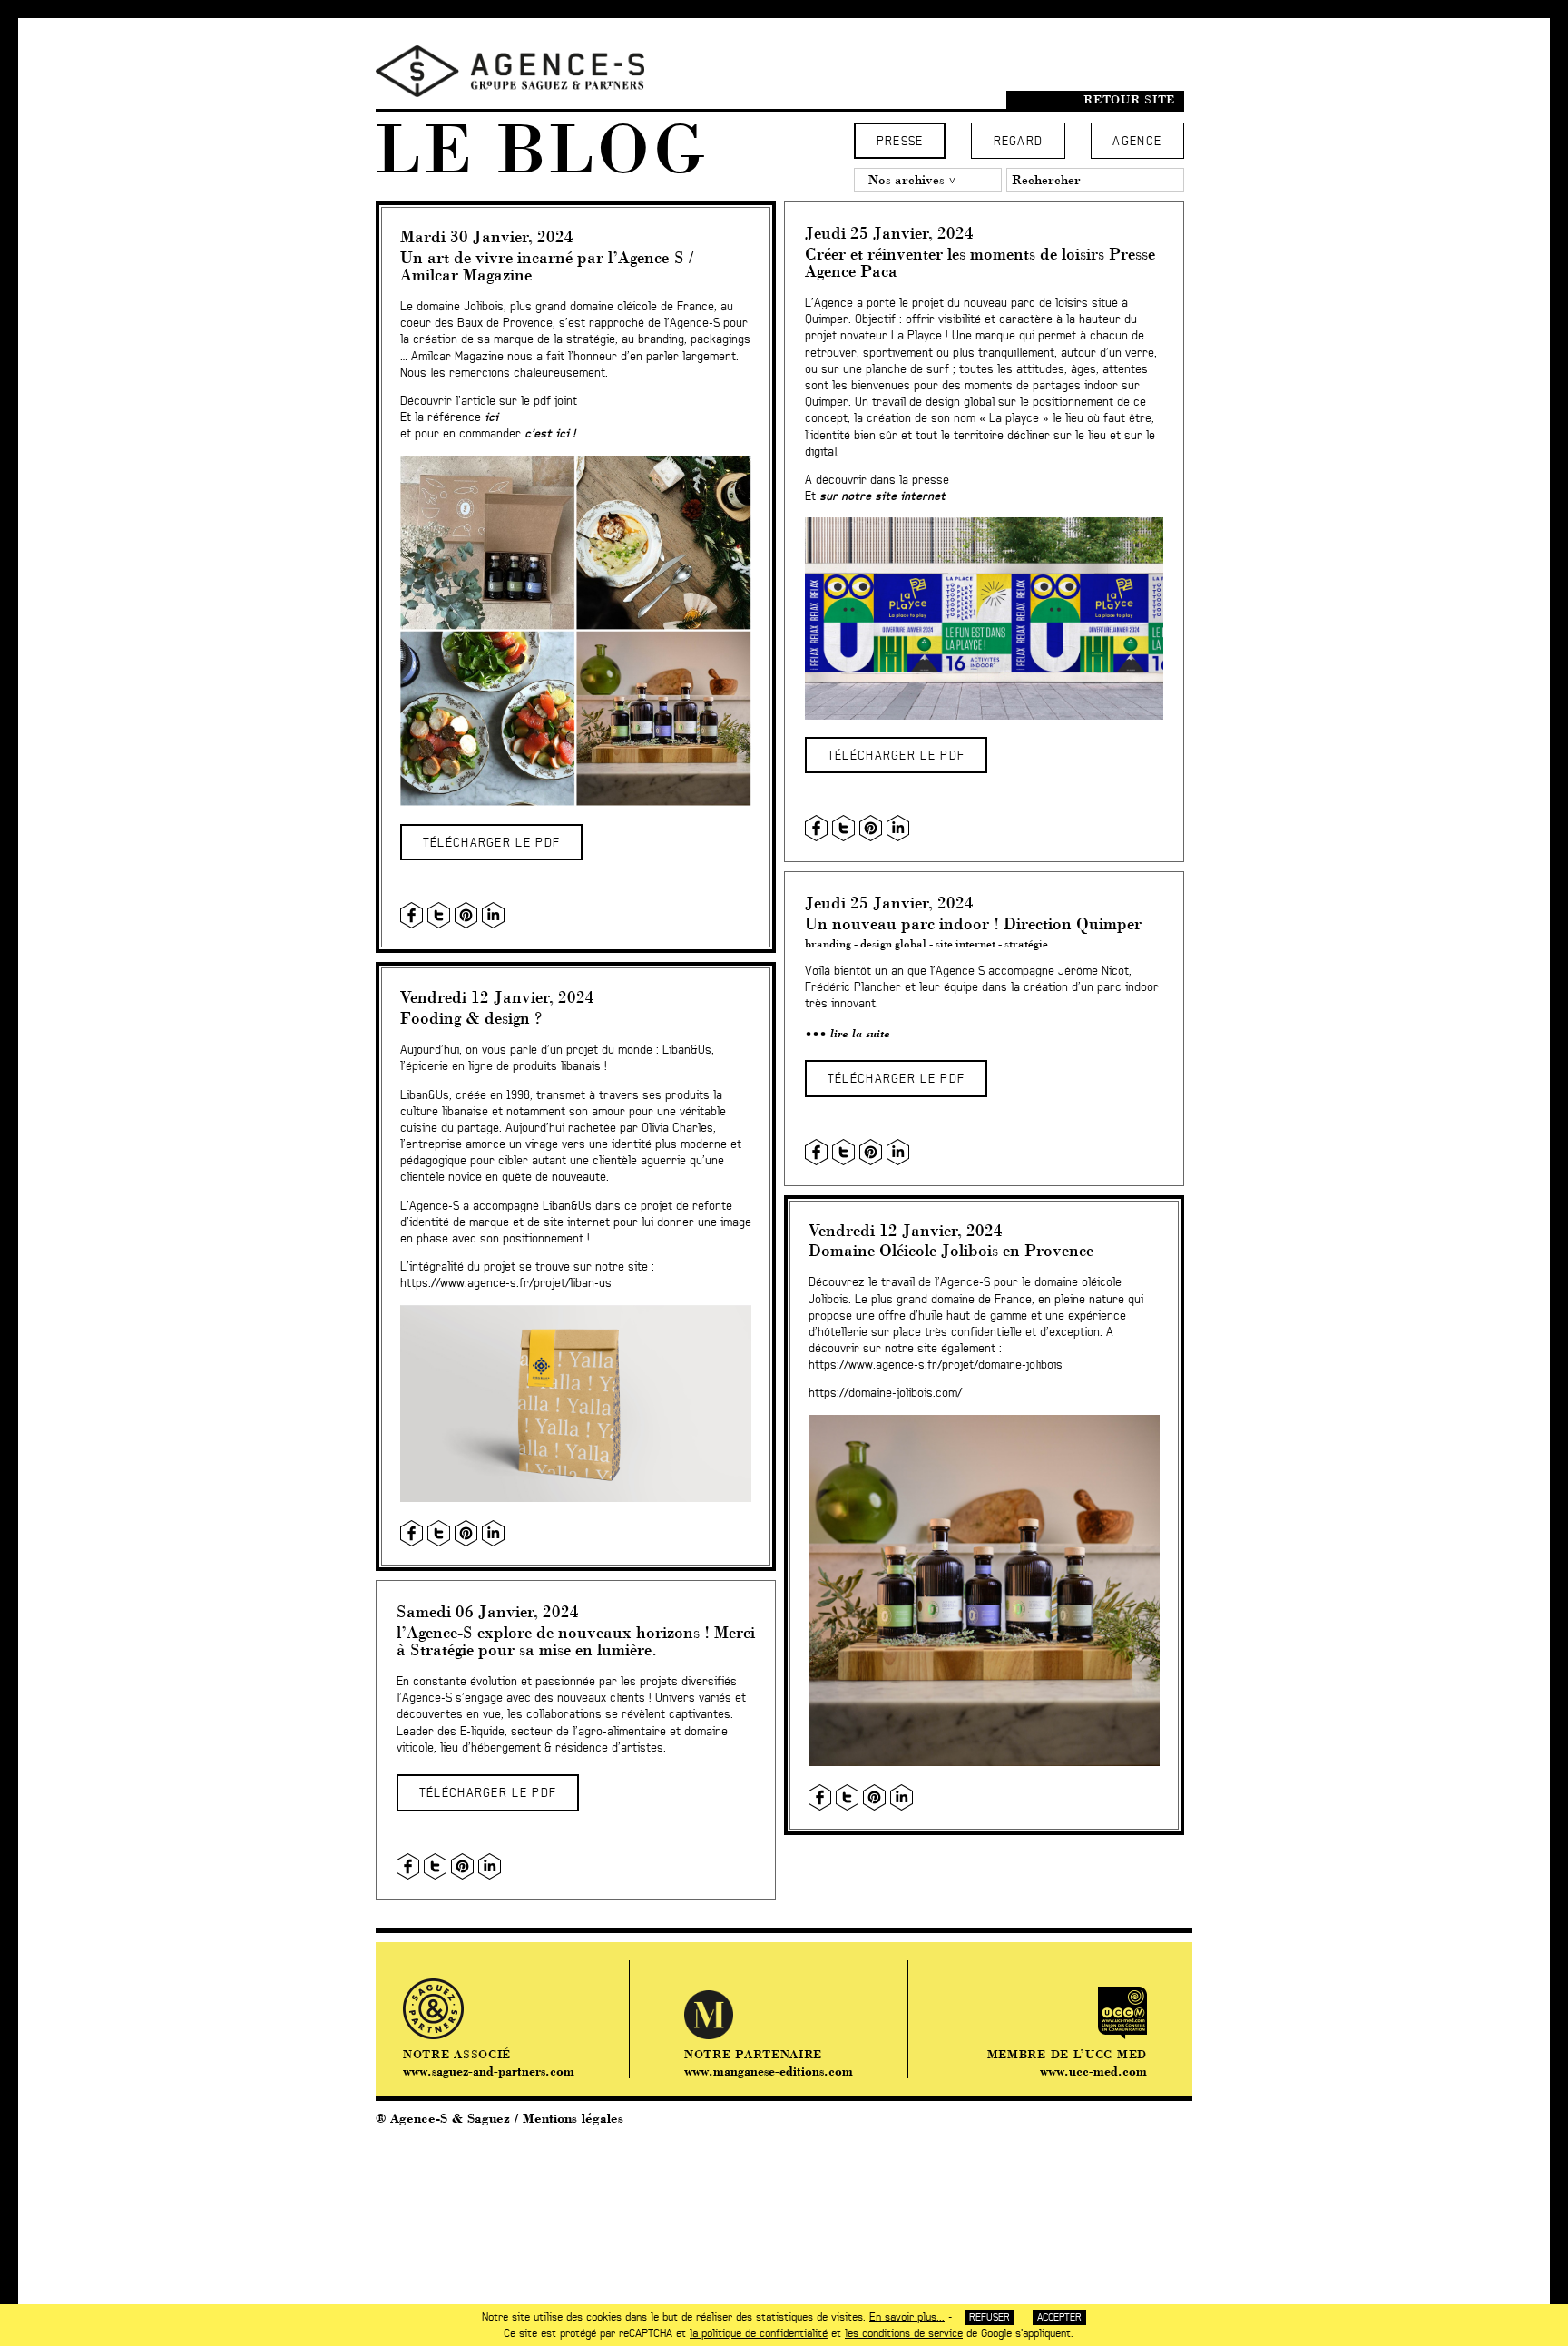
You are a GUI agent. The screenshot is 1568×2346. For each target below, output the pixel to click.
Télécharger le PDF (491, 844)
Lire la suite (860, 1033)
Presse (900, 142)
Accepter (1059, 2317)
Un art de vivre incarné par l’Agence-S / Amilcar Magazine (547, 266)
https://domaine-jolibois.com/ (885, 1394)
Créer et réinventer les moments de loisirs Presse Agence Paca (980, 262)
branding (828, 943)
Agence (1137, 142)
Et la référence (449, 418)
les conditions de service (904, 2333)
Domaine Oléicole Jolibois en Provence (951, 1250)
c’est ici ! (550, 434)
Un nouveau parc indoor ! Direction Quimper (973, 923)
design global (893, 943)
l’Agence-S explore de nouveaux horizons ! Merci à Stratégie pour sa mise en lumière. (576, 1641)
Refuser (990, 2317)
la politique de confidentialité (759, 2333)
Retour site (1129, 99)
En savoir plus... (907, 2317)
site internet (965, 943)
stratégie (1026, 943)
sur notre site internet (882, 497)
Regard (1019, 142)
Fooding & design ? (471, 1018)
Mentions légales (573, 2118)
